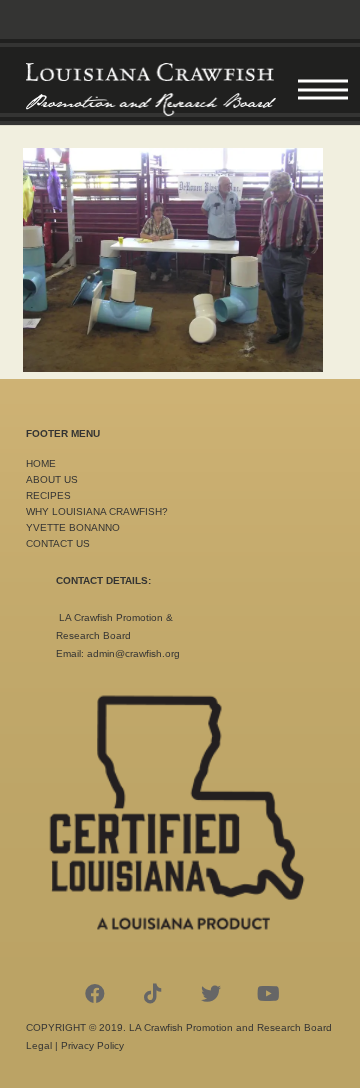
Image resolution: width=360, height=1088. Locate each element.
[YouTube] (269, 994)
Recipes (48, 495)
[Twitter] (211, 994)
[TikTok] (153, 994)
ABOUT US (52, 479)
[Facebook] (95, 994)
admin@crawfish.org (133, 653)
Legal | (43, 1045)
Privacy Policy (92, 1045)
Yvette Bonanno (73, 527)
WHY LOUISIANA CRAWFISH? (97, 511)
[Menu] (323, 90)
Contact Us (58, 543)
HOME (41, 463)
